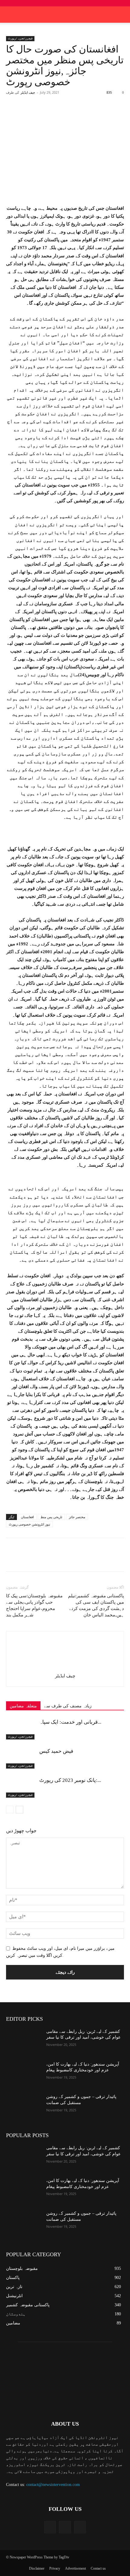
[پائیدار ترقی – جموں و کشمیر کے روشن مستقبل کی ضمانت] (24, 2106)
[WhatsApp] (73, 115)
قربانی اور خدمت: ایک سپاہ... (70, 1722)
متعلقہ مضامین (23, 1706)
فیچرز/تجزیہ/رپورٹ (20, 38)
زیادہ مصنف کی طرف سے (68, 1706)
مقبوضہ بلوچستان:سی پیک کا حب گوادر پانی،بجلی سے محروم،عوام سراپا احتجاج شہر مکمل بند (34, 1605)
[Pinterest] (59, 115)
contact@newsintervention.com (53, 2485)
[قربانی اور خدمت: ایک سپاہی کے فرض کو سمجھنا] (21, 1729)
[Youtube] (80, 2527)
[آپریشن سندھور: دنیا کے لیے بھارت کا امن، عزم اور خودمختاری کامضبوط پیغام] (24, 2074)
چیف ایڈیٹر (28, 92)
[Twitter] (45, 115)
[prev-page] (10, 1810)
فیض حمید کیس (56, 1751)
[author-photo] (65, 1667)
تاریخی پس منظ (51, 1517)
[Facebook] (31, 115)
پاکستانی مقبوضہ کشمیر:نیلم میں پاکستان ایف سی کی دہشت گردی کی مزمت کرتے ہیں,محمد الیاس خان (96, 1605)
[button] (122, 15)
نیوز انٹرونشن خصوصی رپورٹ (29, 1524)
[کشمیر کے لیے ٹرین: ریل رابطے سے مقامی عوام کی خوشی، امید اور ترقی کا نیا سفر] (24, 2041)
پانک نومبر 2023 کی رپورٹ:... (70, 1780)
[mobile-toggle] (10, 15)
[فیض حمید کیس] (21, 1758)
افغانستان (27, 1517)
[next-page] (19, 1810)
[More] (87, 115)
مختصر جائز (77, 1517)
